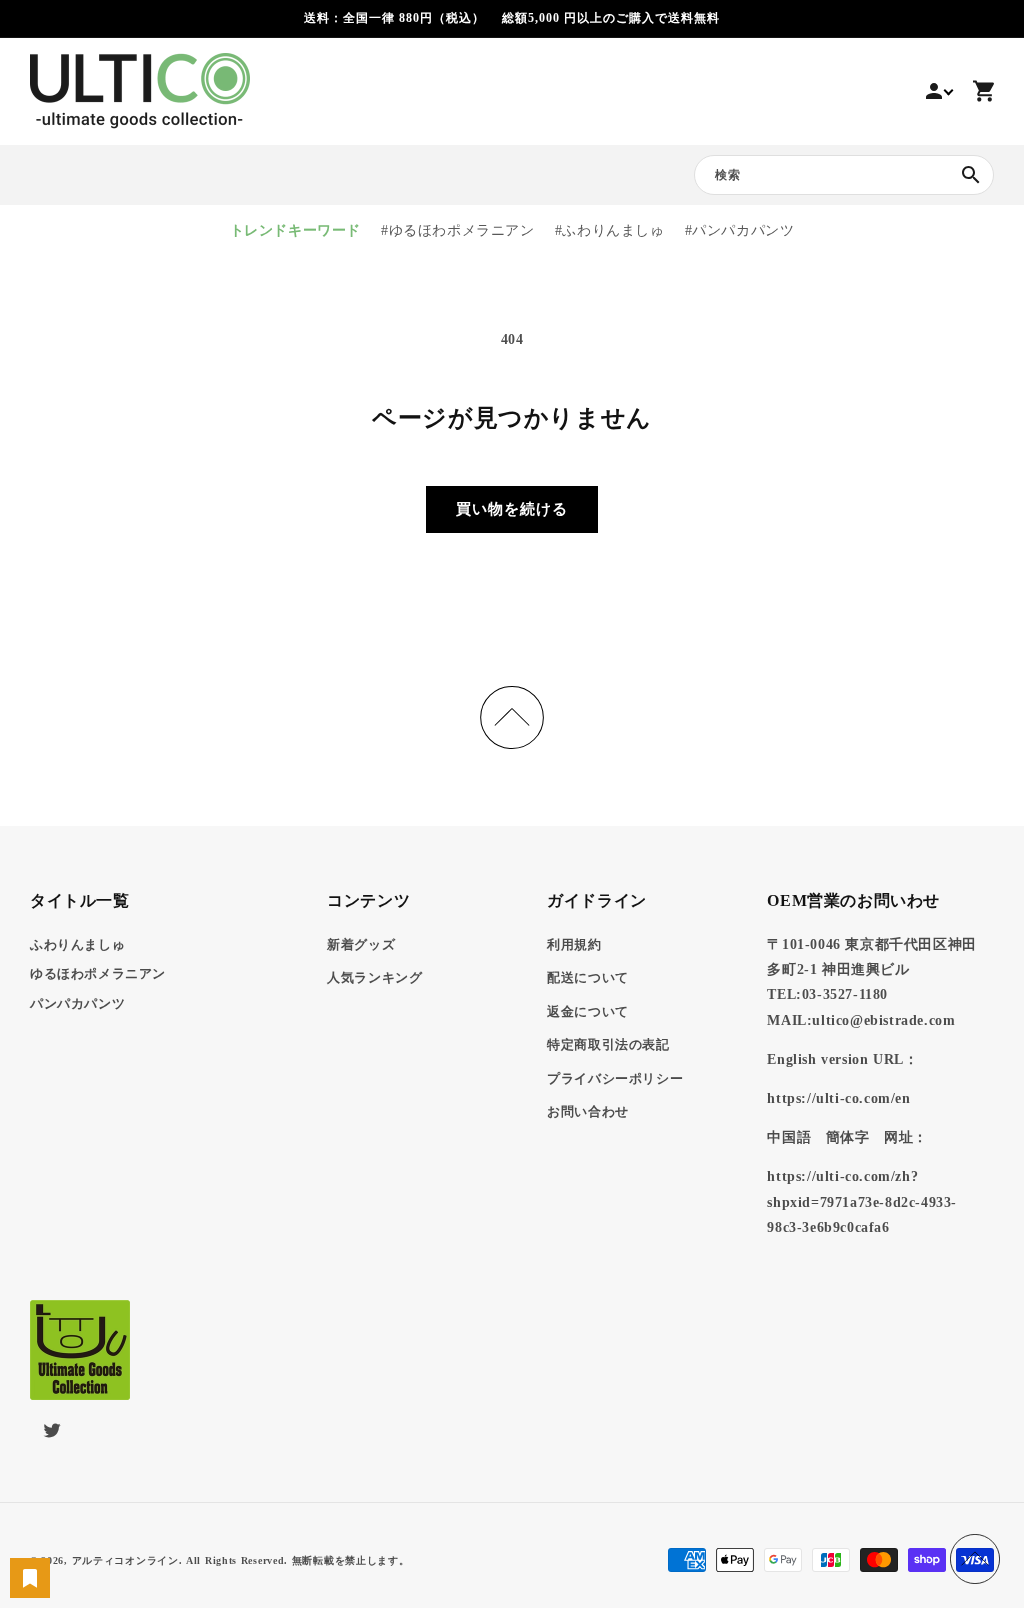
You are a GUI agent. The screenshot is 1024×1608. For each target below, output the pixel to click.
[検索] (971, 175)
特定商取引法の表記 (608, 1044)
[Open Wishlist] (30, 1578)
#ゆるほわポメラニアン (458, 230)
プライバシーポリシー (615, 1078)
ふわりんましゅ (77, 944)
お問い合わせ (588, 1111)
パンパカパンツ (77, 1003)
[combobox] (844, 175)
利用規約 (574, 944)
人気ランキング (374, 977)
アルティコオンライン (125, 1560)
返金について (588, 1011)
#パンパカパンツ (740, 230)
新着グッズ (361, 944)
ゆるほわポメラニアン (98, 973)
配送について (588, 977)
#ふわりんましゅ (610, 230)
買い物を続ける (512, 509)
